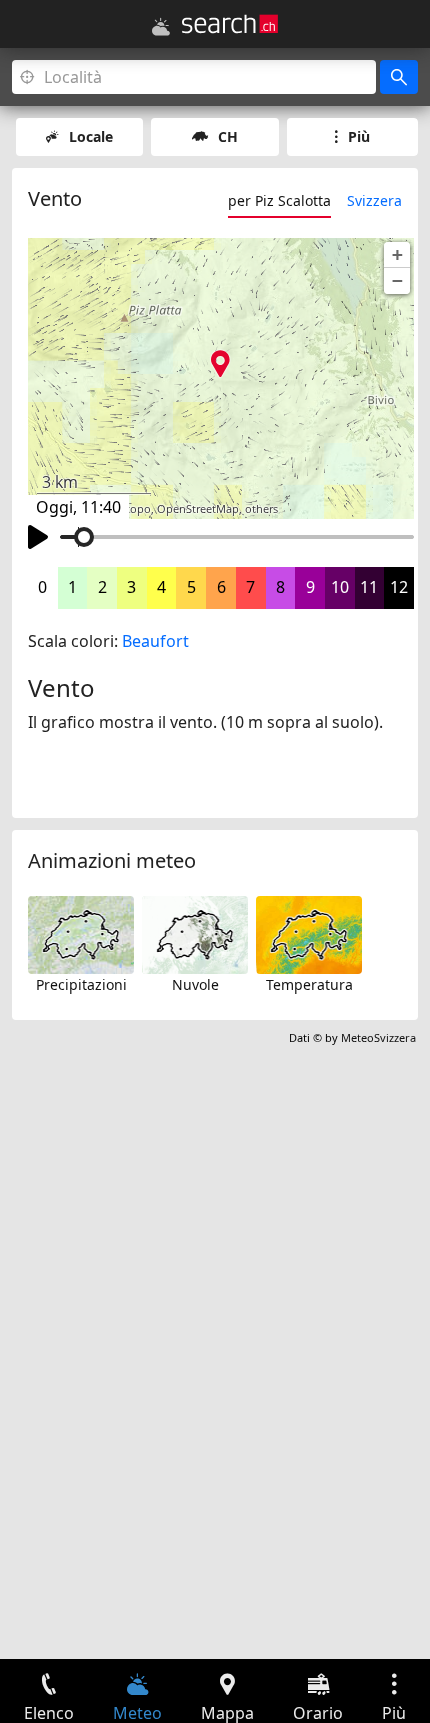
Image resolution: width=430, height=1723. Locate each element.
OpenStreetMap (198, 509)
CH (228, 136)
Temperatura (309, 984)
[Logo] (230, 24)
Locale (91, 136)
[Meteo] (161, 27)
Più (359, 136)
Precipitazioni (81, 984)
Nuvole (195, 984)
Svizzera (374, 200)
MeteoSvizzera (378, 1037)
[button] (397, 255)
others (261, 509)
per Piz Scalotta (279, 200)
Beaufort (155, 641)
